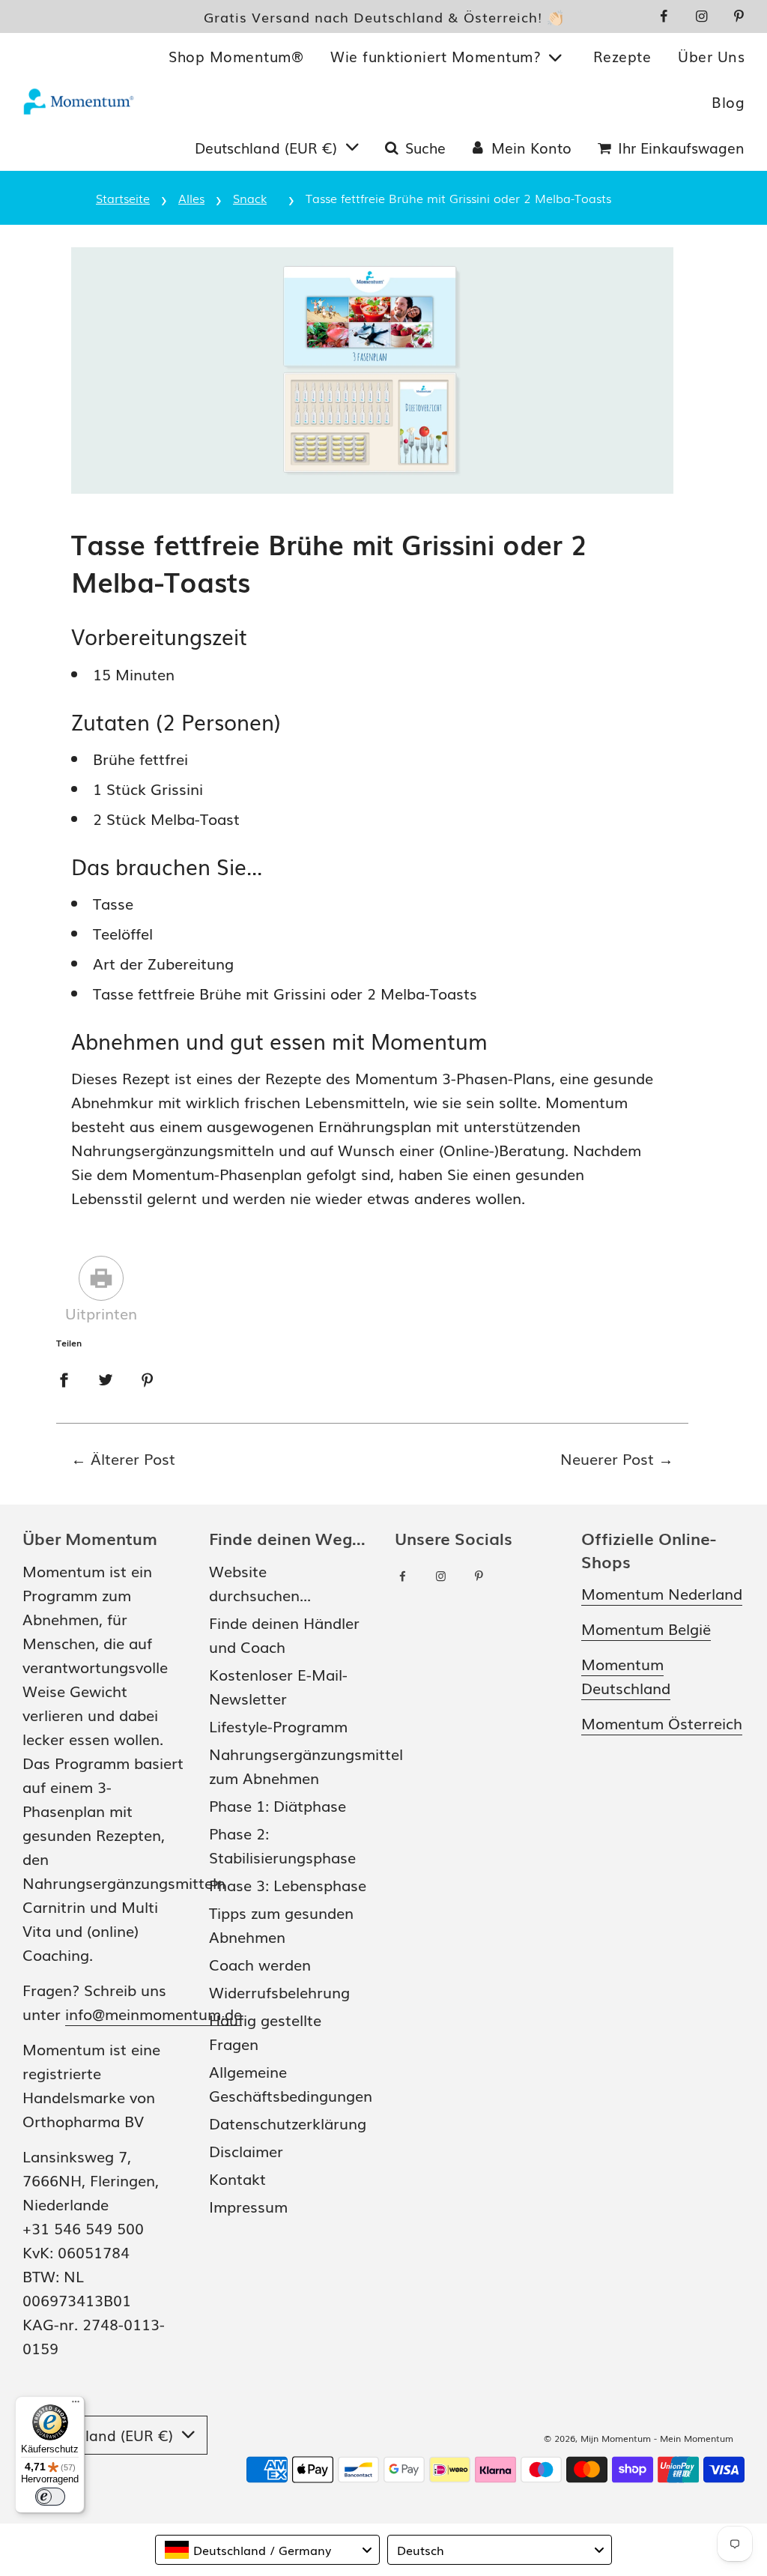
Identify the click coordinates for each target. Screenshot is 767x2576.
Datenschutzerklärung (288, 2123)
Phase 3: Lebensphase (288, 1884)
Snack (250, 198)
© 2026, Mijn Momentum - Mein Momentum (639, 2438)
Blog (728, 102)
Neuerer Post (607, 1458)
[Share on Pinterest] (148, 1377)
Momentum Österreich (662, 1723)
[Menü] (76, 2405)
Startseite (123, 198)
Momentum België (646, 1628)
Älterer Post (133, 1458)
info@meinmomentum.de (154, 2013)
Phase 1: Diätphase (278, 1805)
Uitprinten (101, 1313)
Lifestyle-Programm (278, 1726)
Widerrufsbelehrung (279, 1992)
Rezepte (622, 56)
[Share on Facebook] (64, 1377)
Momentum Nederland (662, 1593)
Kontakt (237, 2178)
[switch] (50, 2497)
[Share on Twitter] (106, 1377)
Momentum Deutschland (626, 1675)
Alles (191, 198)
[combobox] (267, 2550)
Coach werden (260, 1964)
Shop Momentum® (236, 56)
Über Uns (711, 56)
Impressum (248, 2206)
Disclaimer (246, 2150)
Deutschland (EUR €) (268, 148)
